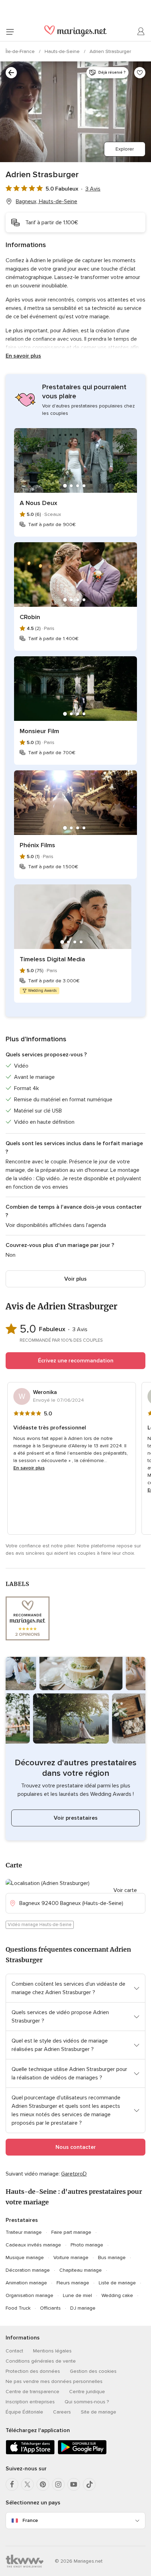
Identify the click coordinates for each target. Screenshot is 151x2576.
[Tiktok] (89, 2484)
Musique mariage (25, 2258)
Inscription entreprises (30, 2402)
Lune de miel (77, 2295)
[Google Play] (82, 2453)
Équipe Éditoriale (24, 2412)
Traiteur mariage (24, 2232)
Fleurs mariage (73, 2283)
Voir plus (75, 1279)
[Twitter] (27, 2484)
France (30, 2520)
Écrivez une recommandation (76, 1361)
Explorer (125, 149)
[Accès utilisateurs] (141, 32)
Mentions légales (52, 2351)
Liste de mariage (117, 2283)
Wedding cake (117, 2295)
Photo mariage (87, 2245)
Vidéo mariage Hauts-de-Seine (40, 1925)
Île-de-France (21, 51)
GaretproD (74, 2174)
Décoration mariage (28, 2270)
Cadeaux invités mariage (33, 2245)
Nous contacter (76, 2147)
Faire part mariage (71, 2232)
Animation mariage (26, 2283)
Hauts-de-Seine (63, 51)
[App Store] (30, 2453)
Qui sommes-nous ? (87, 2402)
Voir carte (125, 1890)
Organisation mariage (29, 2295)
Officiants (50, 2308)
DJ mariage (83, 2308)
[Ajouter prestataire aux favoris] (140, 73)
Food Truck (18, 2308)
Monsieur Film (39, 731)
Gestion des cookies (93, 2371)
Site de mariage (99, 2412)
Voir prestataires (76, 1818)
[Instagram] (58, 2484)
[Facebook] (12, 2484)
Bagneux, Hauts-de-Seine (47, 201)
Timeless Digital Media (52, 959)
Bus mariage (112, 2258)
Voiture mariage (71, 2258)
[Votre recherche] (11, 73)
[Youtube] (74, 2484)
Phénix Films (37, 845)
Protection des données (33, 2371)
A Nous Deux (38, 503)
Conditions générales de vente (41, 2361)
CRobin (30, 617)
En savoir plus (23, 356)
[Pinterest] (43, 2484)
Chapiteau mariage (81, 2270)
